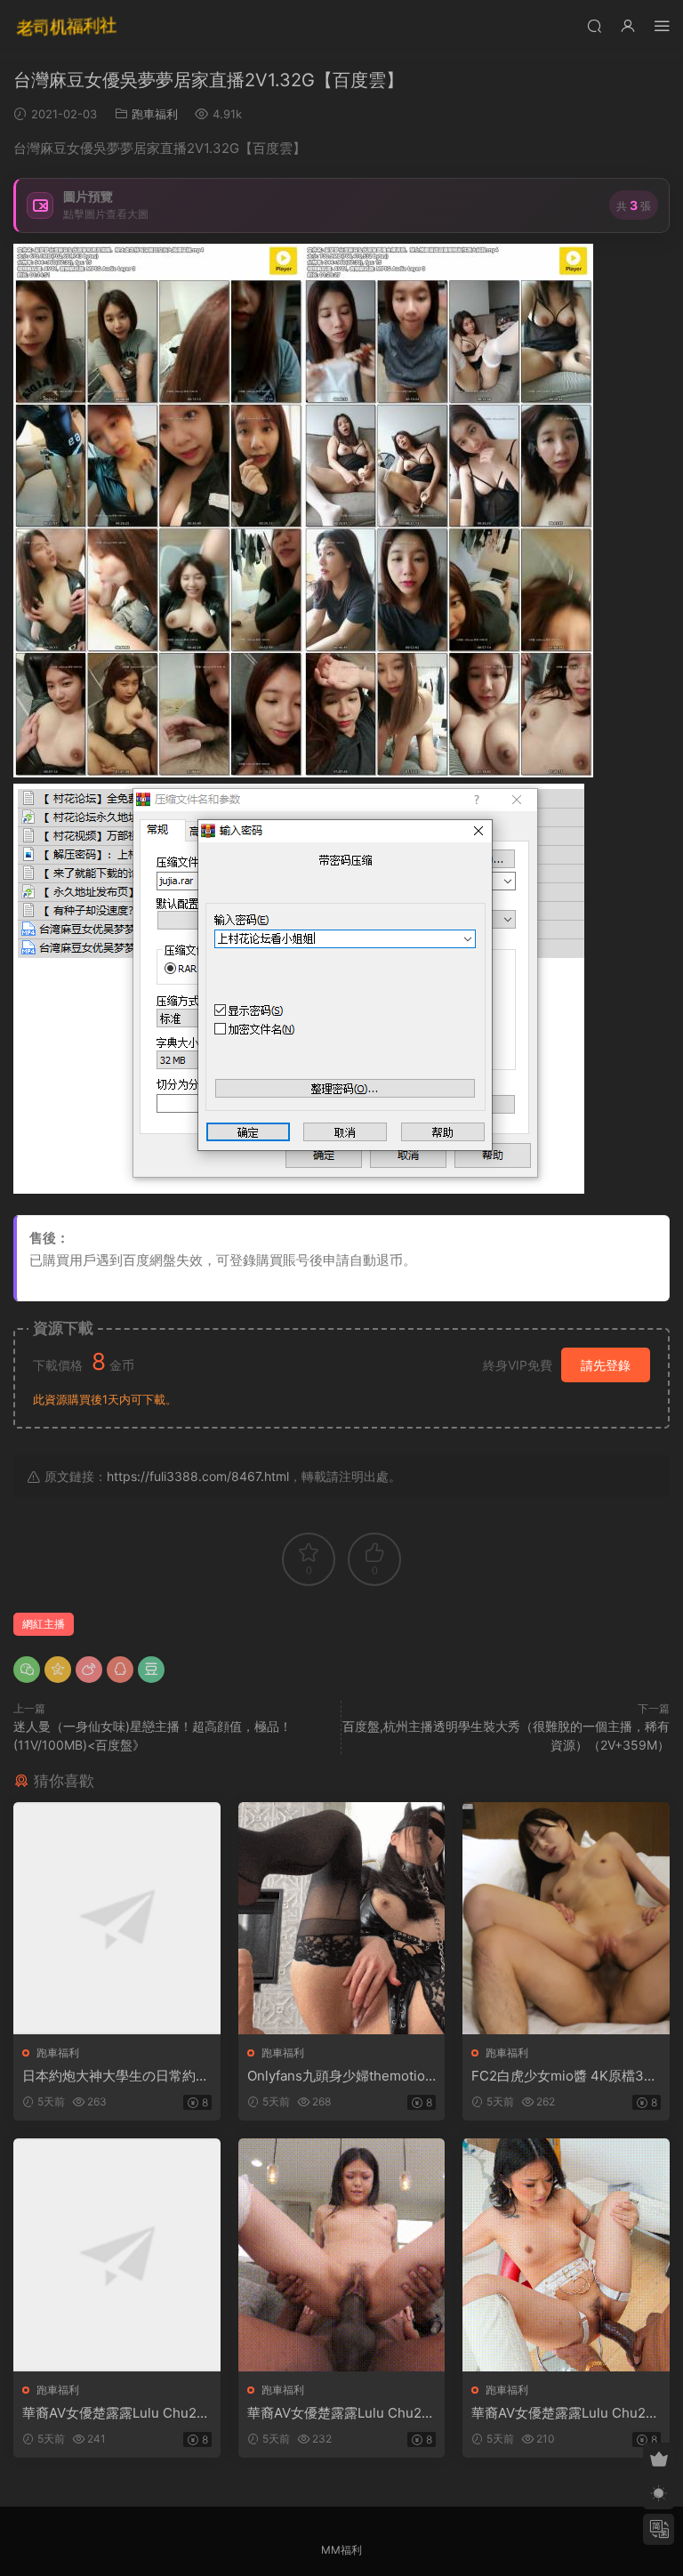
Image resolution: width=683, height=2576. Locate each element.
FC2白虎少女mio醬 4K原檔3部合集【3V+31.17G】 (564, 2076)
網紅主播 (44, 1624)
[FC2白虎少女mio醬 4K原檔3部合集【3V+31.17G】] (566, 1918)
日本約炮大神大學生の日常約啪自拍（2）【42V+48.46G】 (116, 2076)
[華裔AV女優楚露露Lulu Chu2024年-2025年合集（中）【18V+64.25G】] (342, 2254)
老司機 (67, 27)
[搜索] (594, 25)
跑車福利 (155, 114)
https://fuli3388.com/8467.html (198, 1476)
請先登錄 (606, 1365)
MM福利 (341, 2550)
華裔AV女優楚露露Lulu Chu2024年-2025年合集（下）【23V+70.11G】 (565, 2413)
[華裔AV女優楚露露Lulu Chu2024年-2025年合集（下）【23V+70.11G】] (566, 2254)
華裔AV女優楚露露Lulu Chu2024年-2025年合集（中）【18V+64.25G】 (339, 2413)
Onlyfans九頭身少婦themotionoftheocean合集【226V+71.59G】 (340, 2076)
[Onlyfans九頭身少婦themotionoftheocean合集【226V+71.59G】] (342, 1918)
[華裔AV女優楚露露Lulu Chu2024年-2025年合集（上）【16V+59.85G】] (117, 2254)
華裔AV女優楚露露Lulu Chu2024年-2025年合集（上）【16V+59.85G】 (114, 2413)
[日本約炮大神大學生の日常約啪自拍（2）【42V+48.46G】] (117, 1918)
